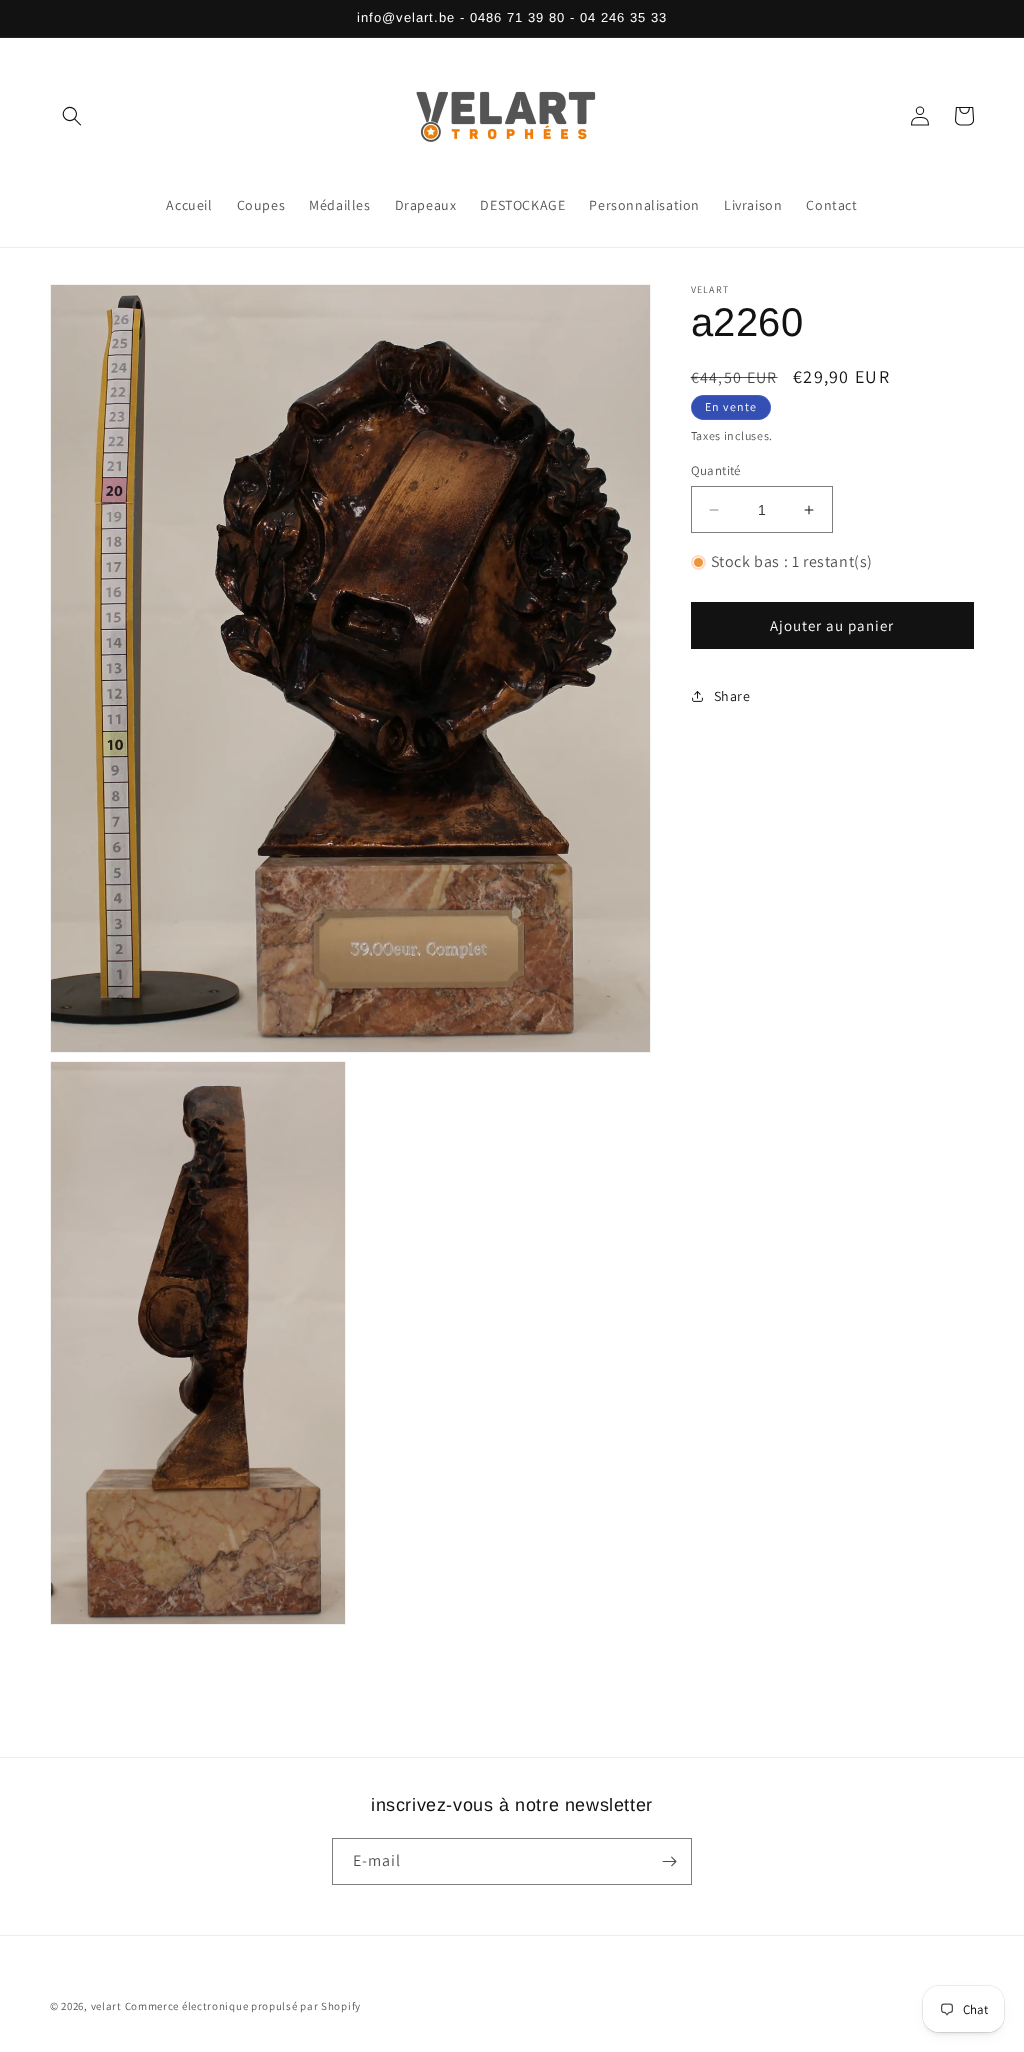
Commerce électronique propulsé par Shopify (243, 2006)
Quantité (716, 470)
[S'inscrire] (669, 1861)
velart (106, 2006)
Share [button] (732, 696)
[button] (72, 116)
